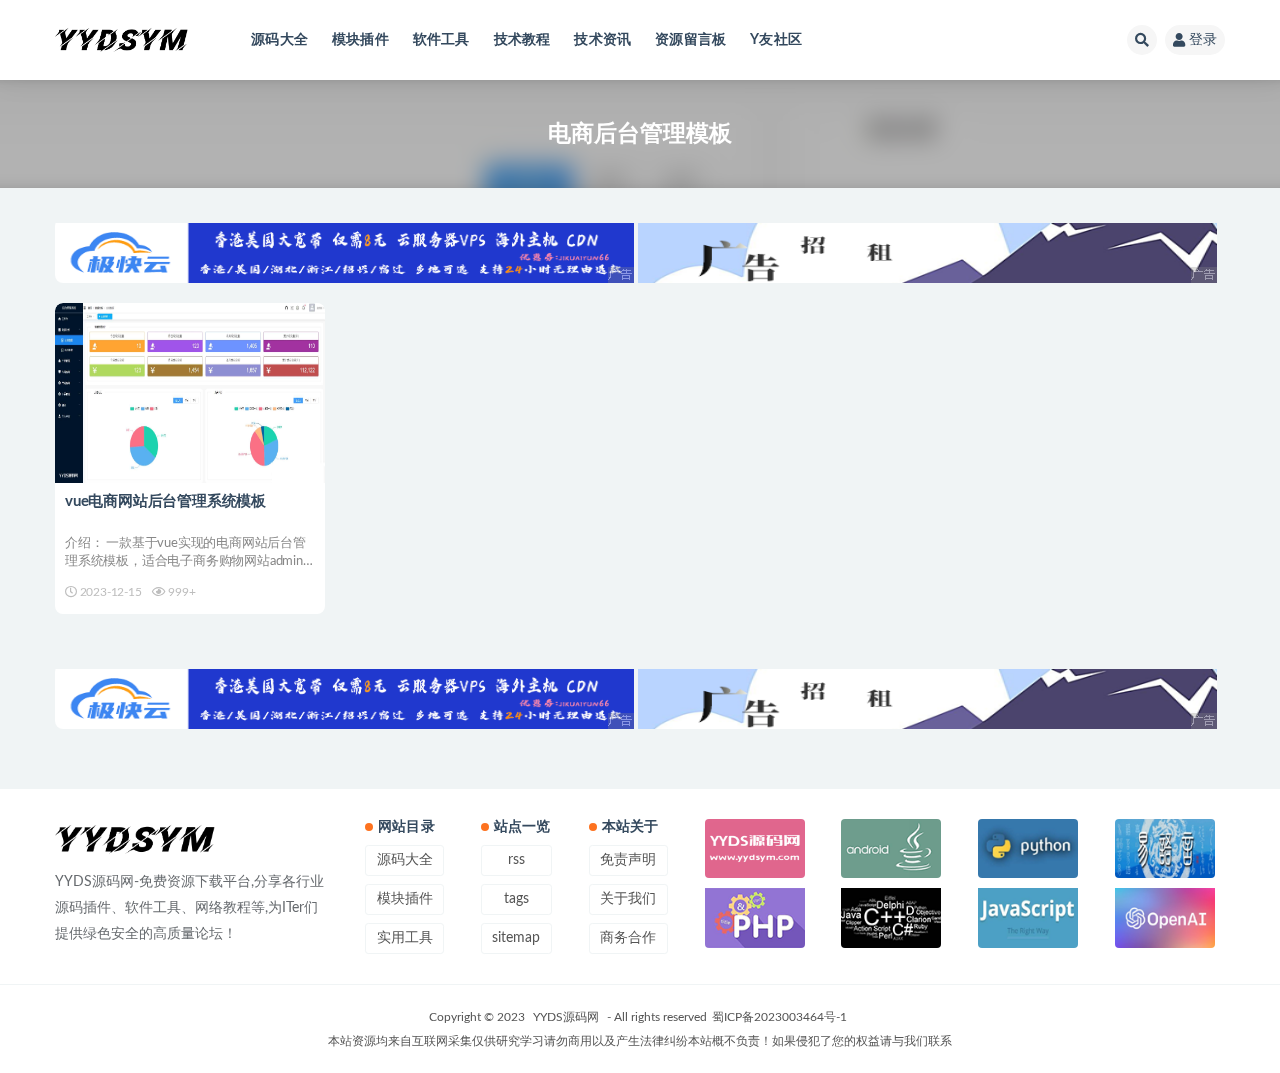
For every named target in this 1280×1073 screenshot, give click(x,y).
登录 (1203, 40)
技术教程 (522, 40)
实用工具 (405, 938)
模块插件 (360, 40)
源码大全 (279, 40)
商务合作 (628, 938)
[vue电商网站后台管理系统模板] (190, 393)
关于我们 (628, 899)
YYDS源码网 (566, 1017)
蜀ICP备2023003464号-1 (779, 1017)
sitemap (516, 938)
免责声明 (628, 860)
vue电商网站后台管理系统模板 (165, 501)
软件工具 (441, 40)
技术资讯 (602, 40)
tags (516, 899)
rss (516, 860)
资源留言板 (690, 40)
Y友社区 (776, 40)
